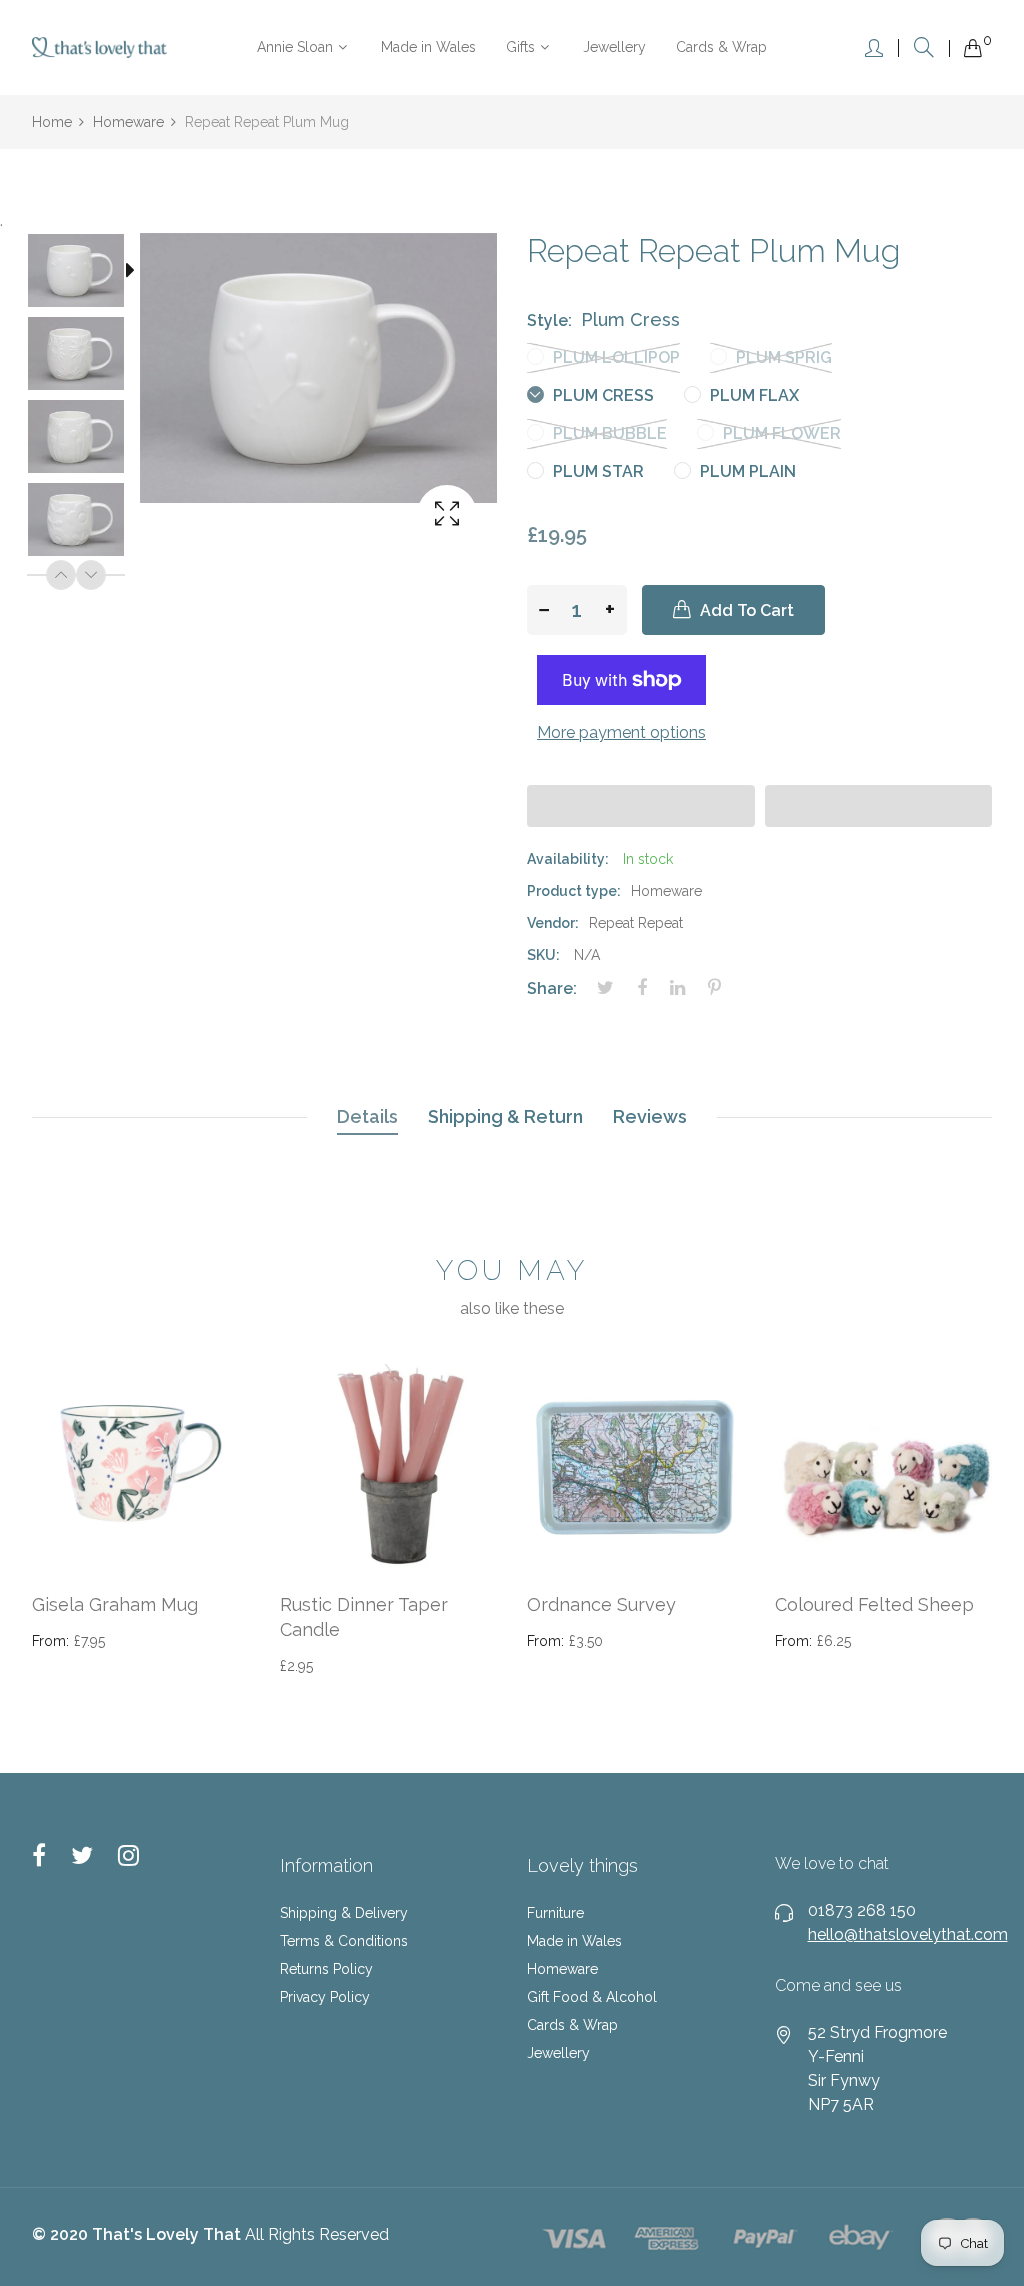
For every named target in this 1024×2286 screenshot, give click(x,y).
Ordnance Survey (601, 1604)
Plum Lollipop (614, 357)
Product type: (574, 891)
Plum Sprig (782, 357)
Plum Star (596, 471)
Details (367, 1116)
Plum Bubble (608, 433)
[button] (641, 806)
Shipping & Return (505, 1116)
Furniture (555, 1913)
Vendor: (553, 923)
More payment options (621, 732)
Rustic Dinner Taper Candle (364, 1617)
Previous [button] (61, 575)
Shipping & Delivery (344, 1913)
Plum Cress (601, 395)
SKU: (543, 955)
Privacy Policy (325, 1997)
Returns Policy (326, 1969)
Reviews (650, 1116)
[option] (86, 274)
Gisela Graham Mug (115, 1604)
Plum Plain (746, 471)
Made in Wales (574, 1941)
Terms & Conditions (344, 1941)
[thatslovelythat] (99, 47)
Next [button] (91, 575)
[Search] (924, 47)
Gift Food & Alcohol (592, 1997)
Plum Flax (752, 395)
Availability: (568, 859)
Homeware (562, 1969)
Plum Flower (780, 433)
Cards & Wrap (572, 2025)
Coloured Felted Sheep (874, 1604)
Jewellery (558, 2053)
